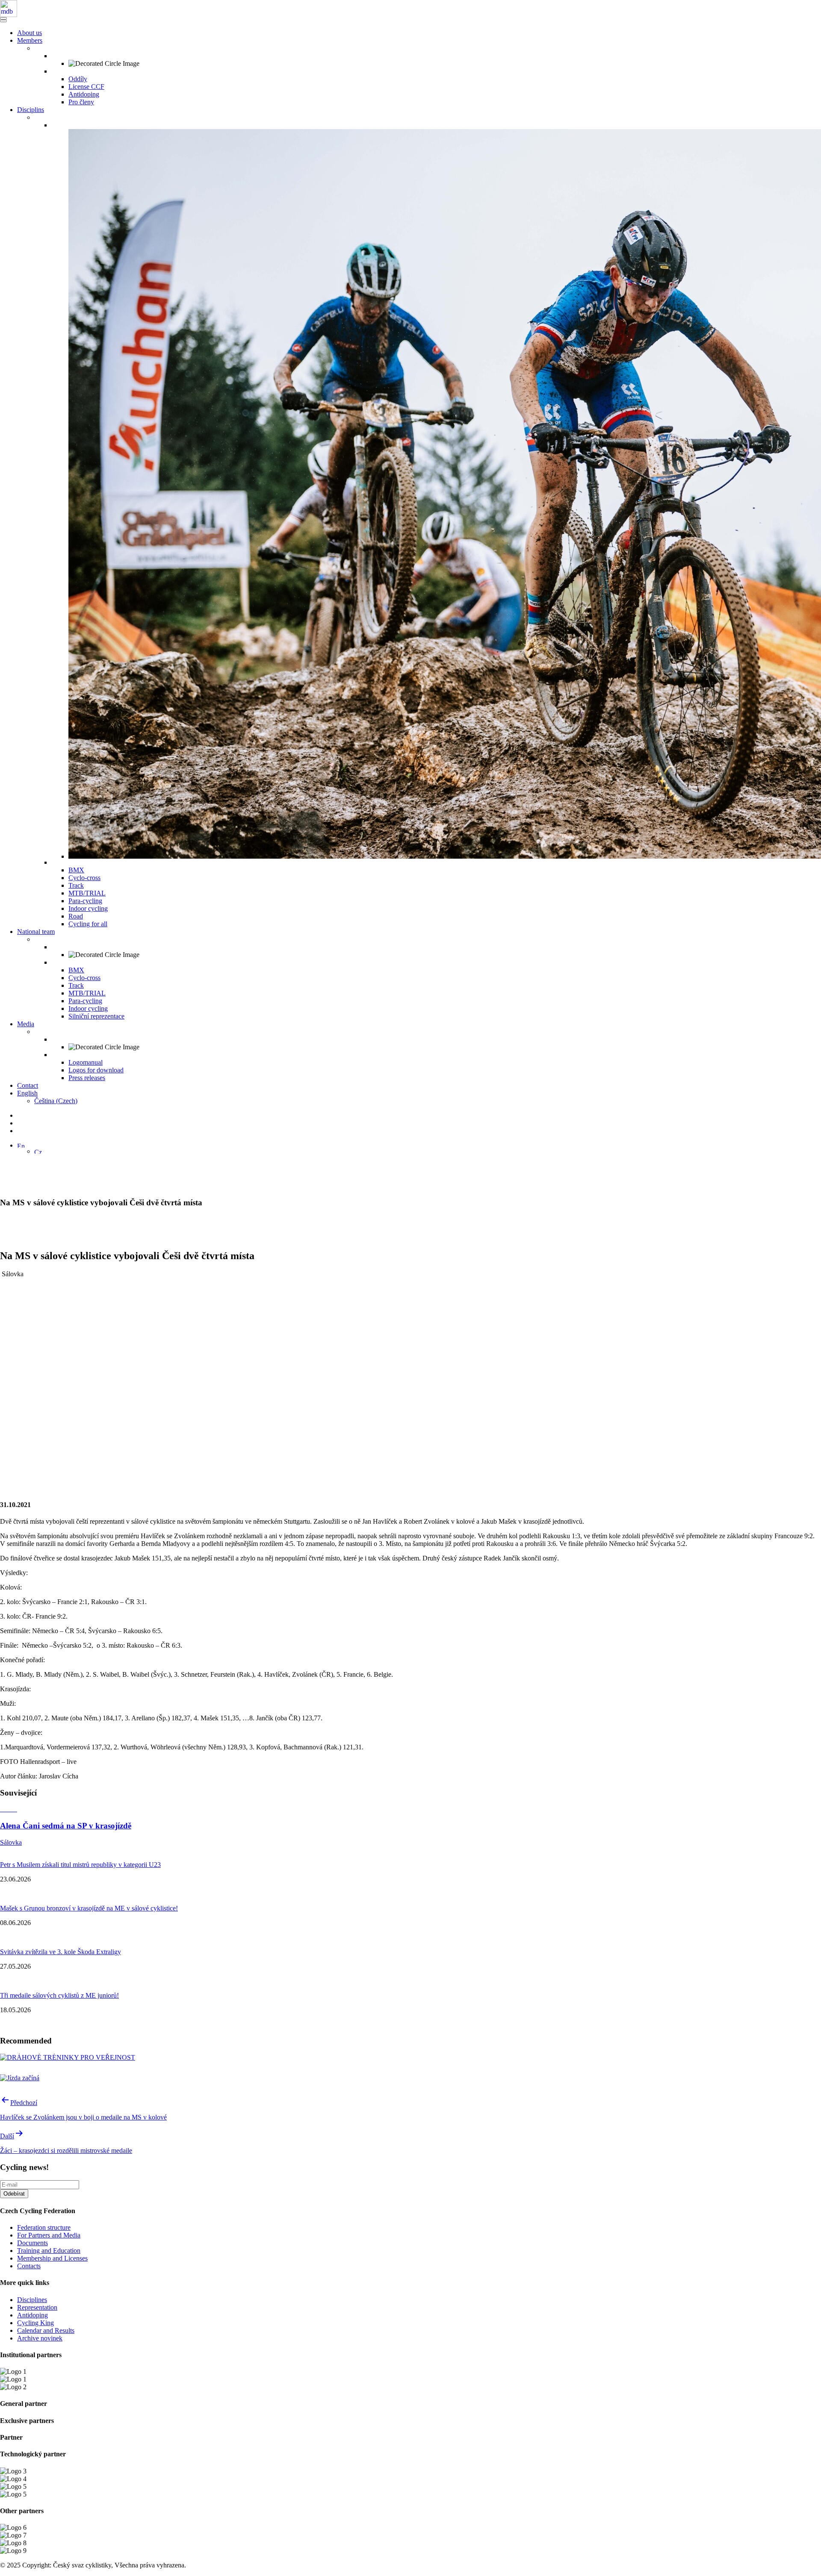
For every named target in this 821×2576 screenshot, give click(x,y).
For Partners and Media (49, 2235)
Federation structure (44, 2227)
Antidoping (84, 94)
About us (30, 33)
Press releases (87, 1078)
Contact (28, 1085)
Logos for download (96, 1070)
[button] (21, 1145)
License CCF (86, 87)
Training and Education (49, 2251)
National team (36, 932)
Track (76, 885)
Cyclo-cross (84, 878)
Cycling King (35, 2323)
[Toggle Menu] (3, 21)
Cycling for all (88, 924)
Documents (32, 2243)
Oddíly (78, 79)
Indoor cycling (88, 908)
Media (26, 1024)
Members (30, 40)
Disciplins (31, 110)
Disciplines (32, 2300)
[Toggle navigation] (3, 18)
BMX (76, 870)
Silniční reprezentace (96, 1016)
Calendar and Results (46, 2330)
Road (76, 916)
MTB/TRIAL (87, 893)
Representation (37, 2307)
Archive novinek (40, 2338)
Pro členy (81, 102)
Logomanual (86, 1062)
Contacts (29, 2266)
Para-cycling (85, 901)
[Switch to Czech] (38, 1151)
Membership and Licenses (52, 2258)
